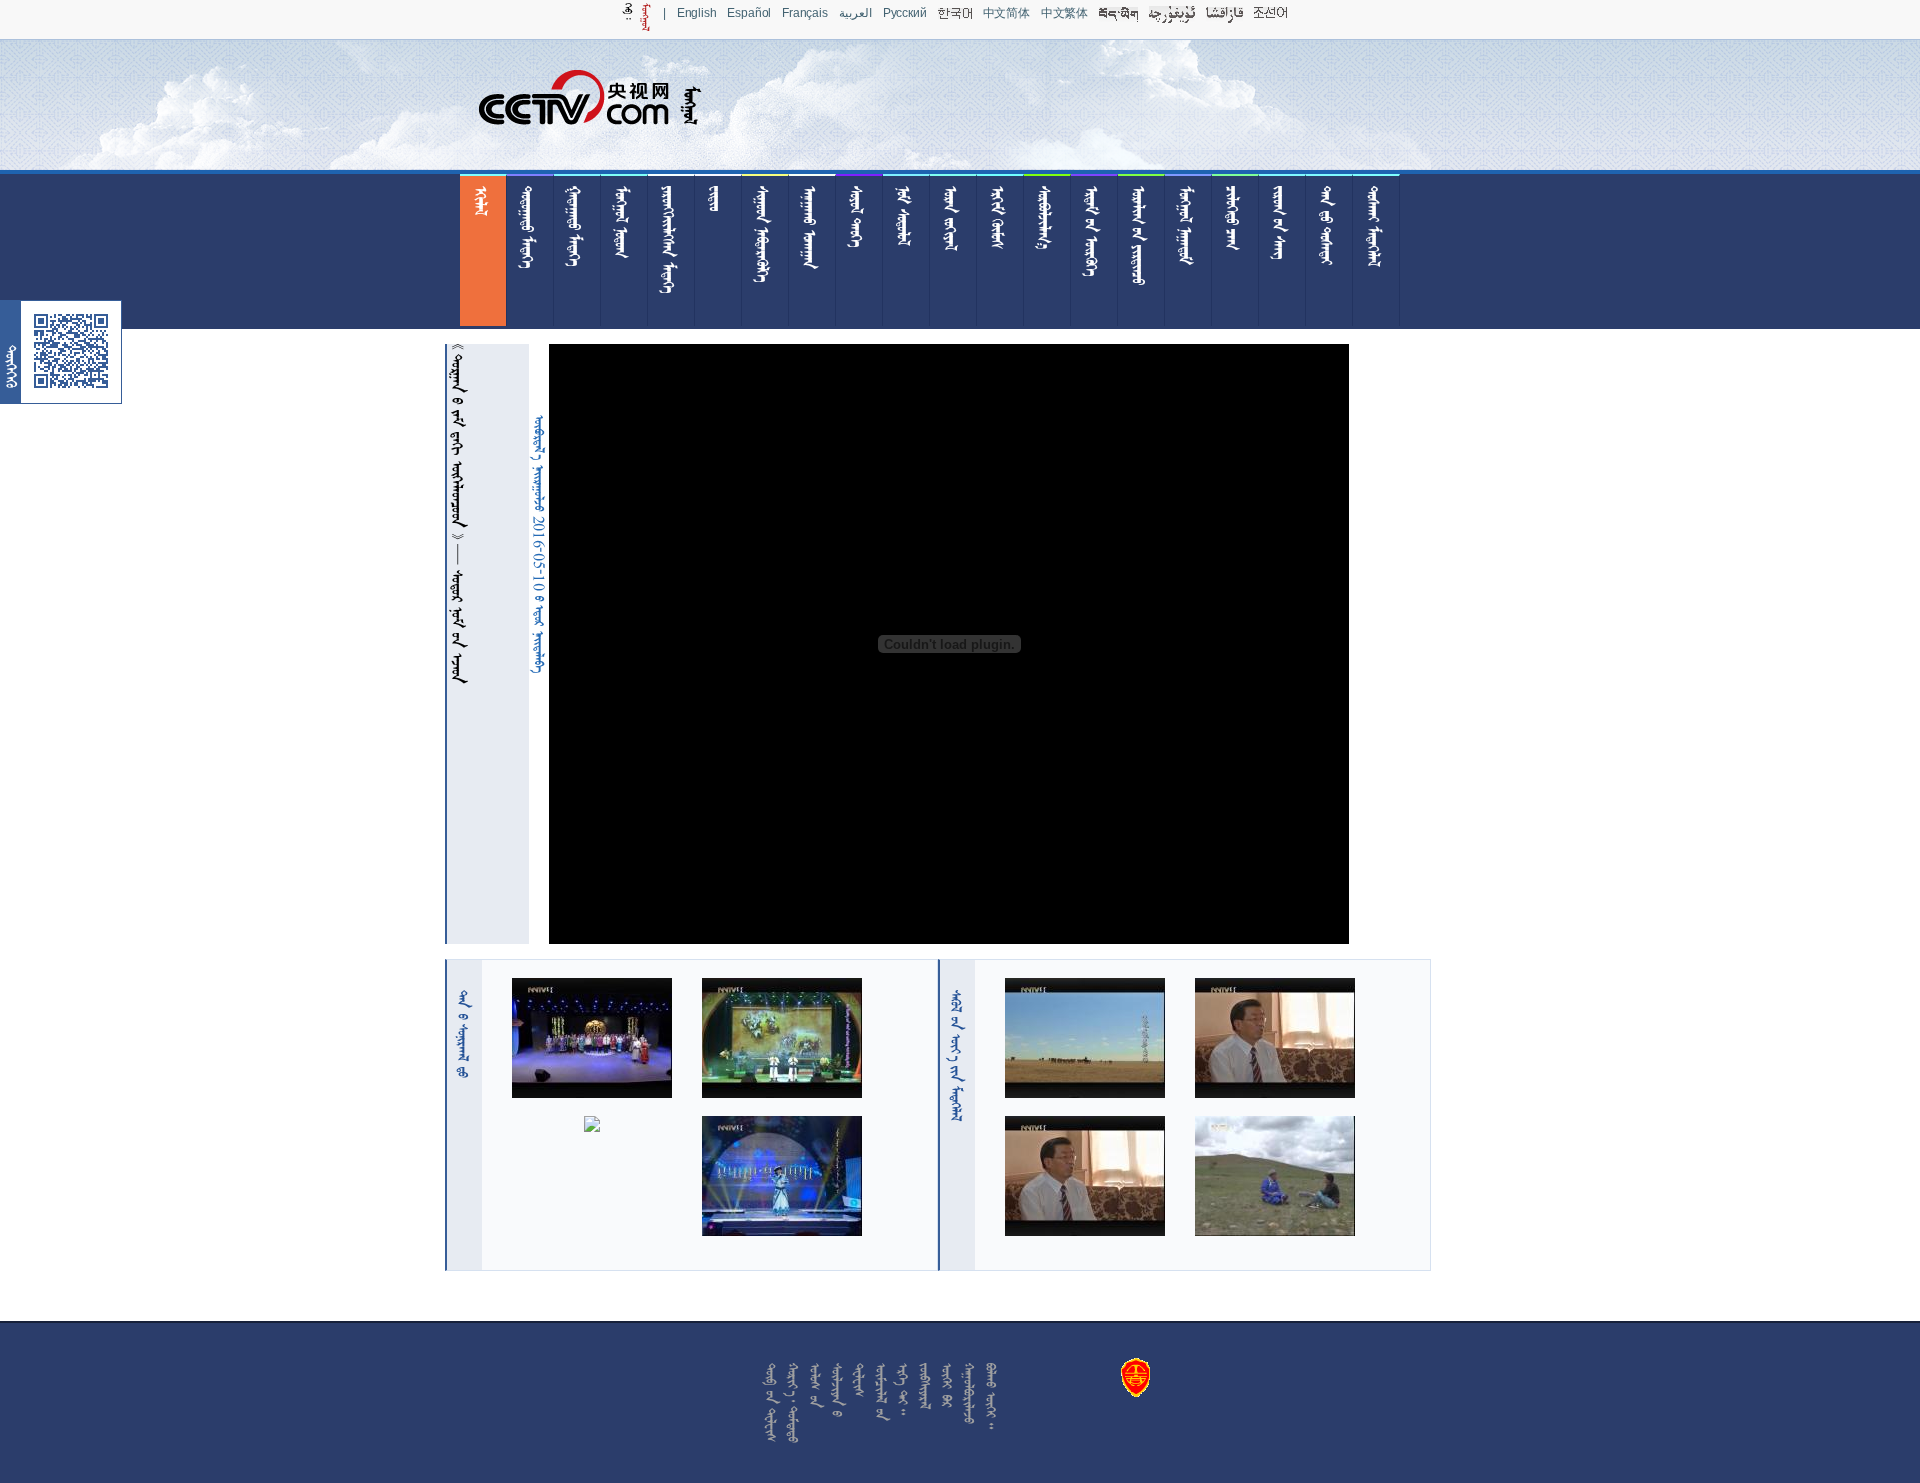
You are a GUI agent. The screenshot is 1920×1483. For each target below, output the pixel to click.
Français (805, 13)
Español (749, 13)
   (956, 1055)
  (463, 1034)
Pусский (905, 13)
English (697, 13)
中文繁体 (1064, 13)
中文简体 (1006, 13)
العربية (855, 13)
